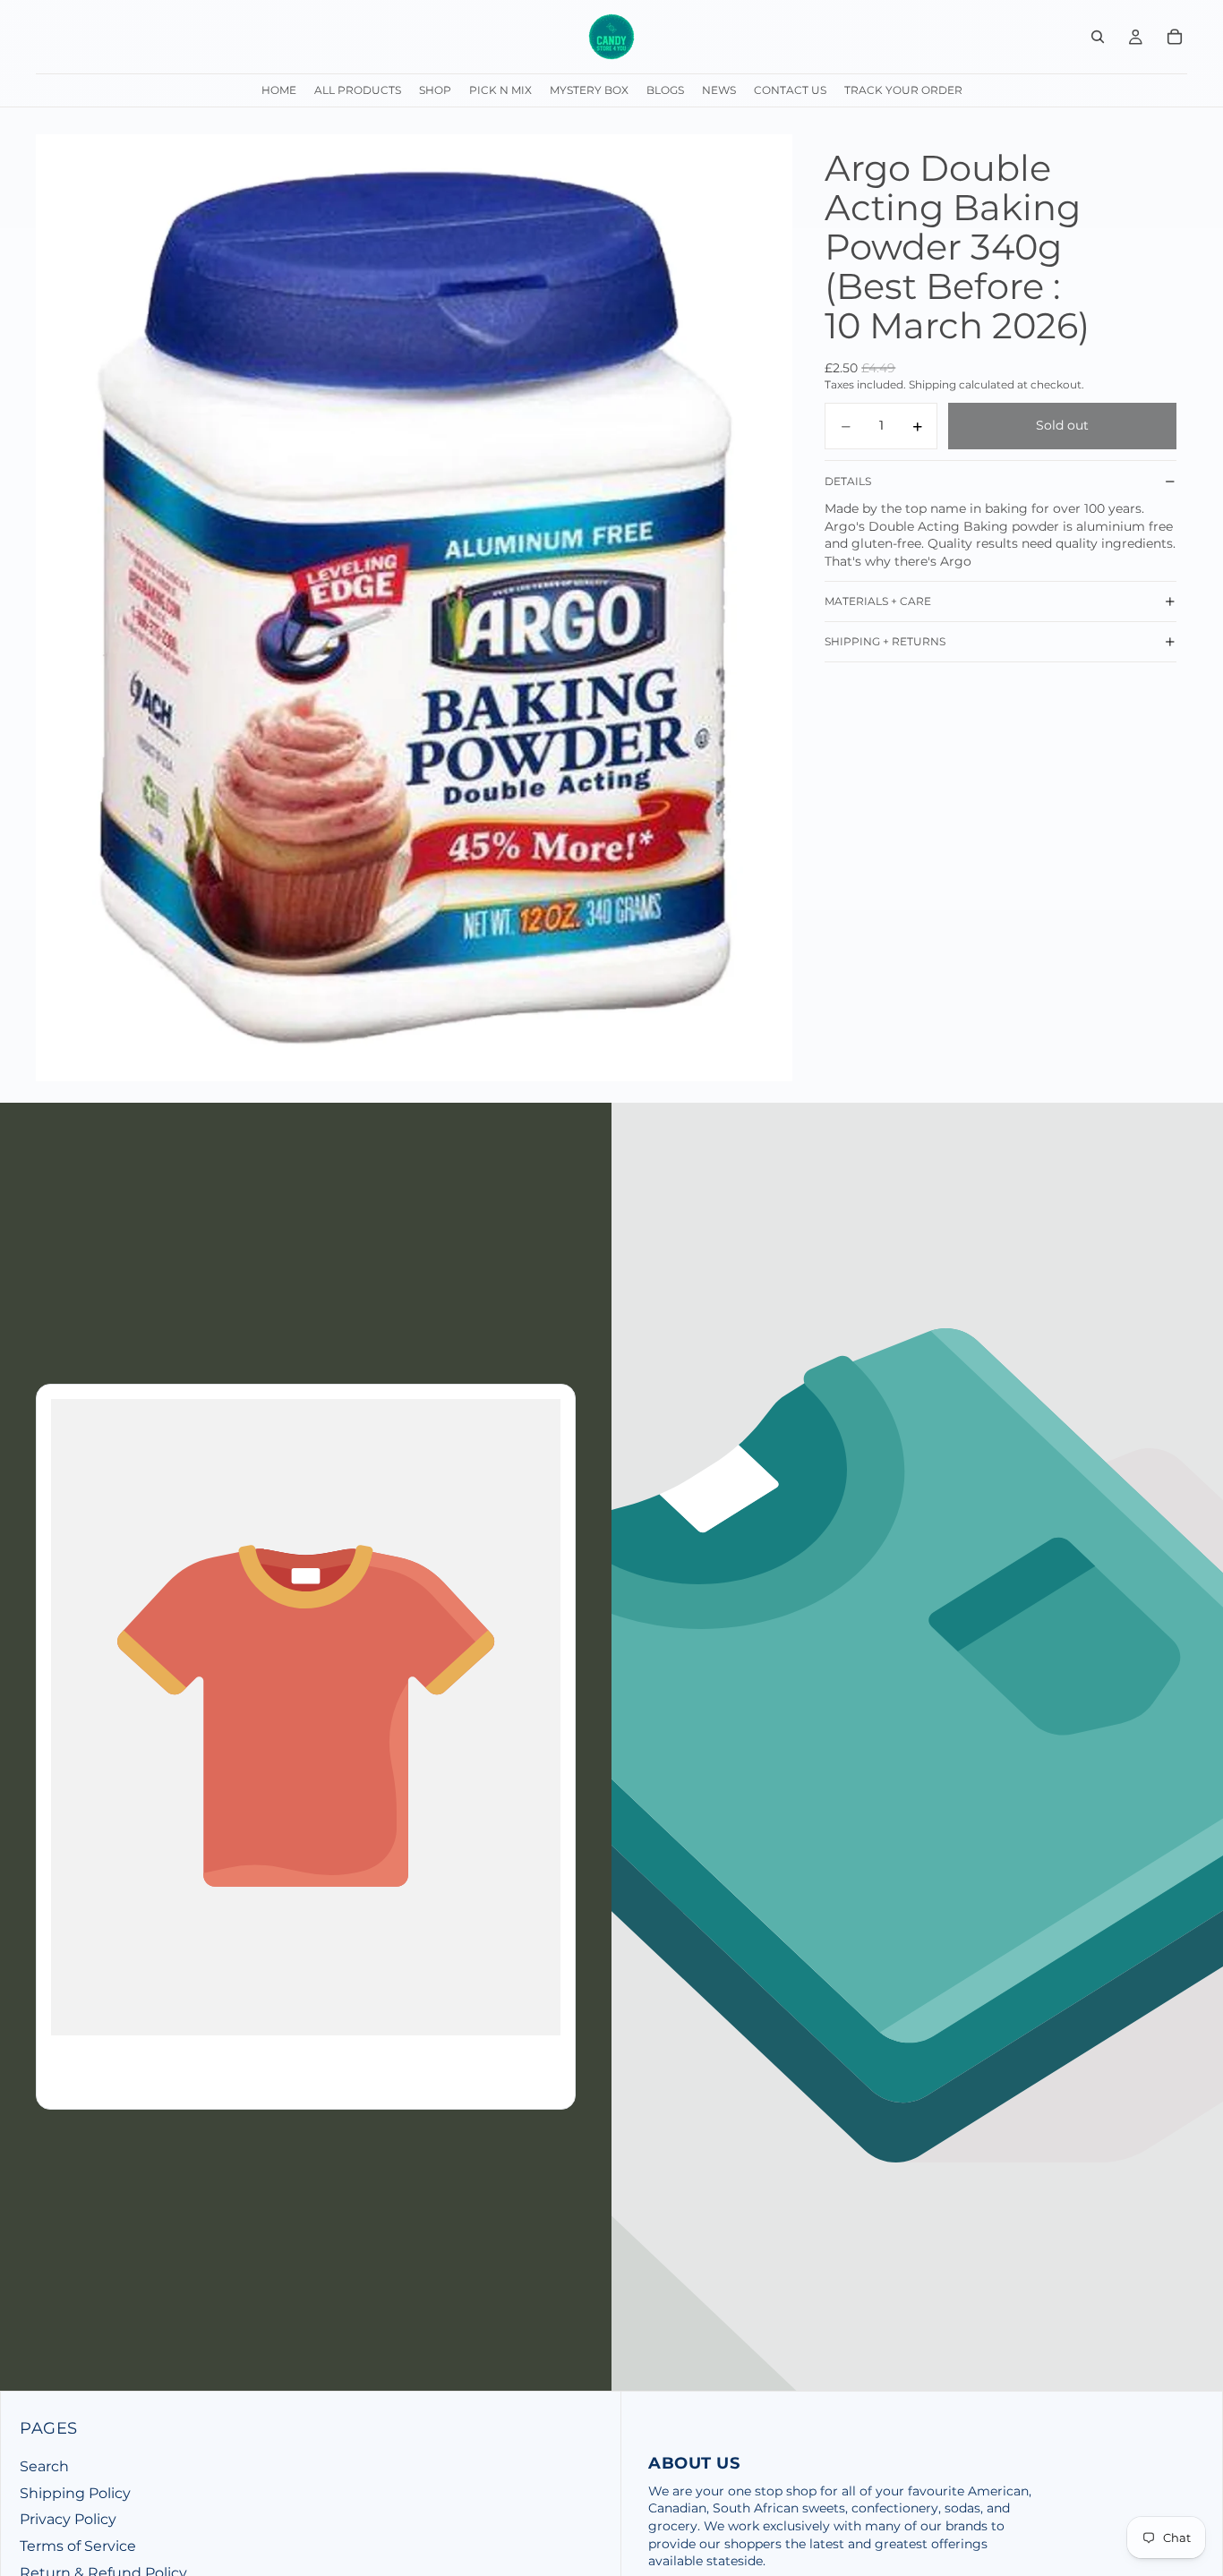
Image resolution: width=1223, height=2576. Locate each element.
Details (848, 481)
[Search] (1098, 37)
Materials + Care (878, 602)
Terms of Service (78, 2546)
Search (44, 2466)
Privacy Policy (68, 2519)
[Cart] (1175, 37)
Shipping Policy (75, 2493)
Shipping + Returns (885, 642)
